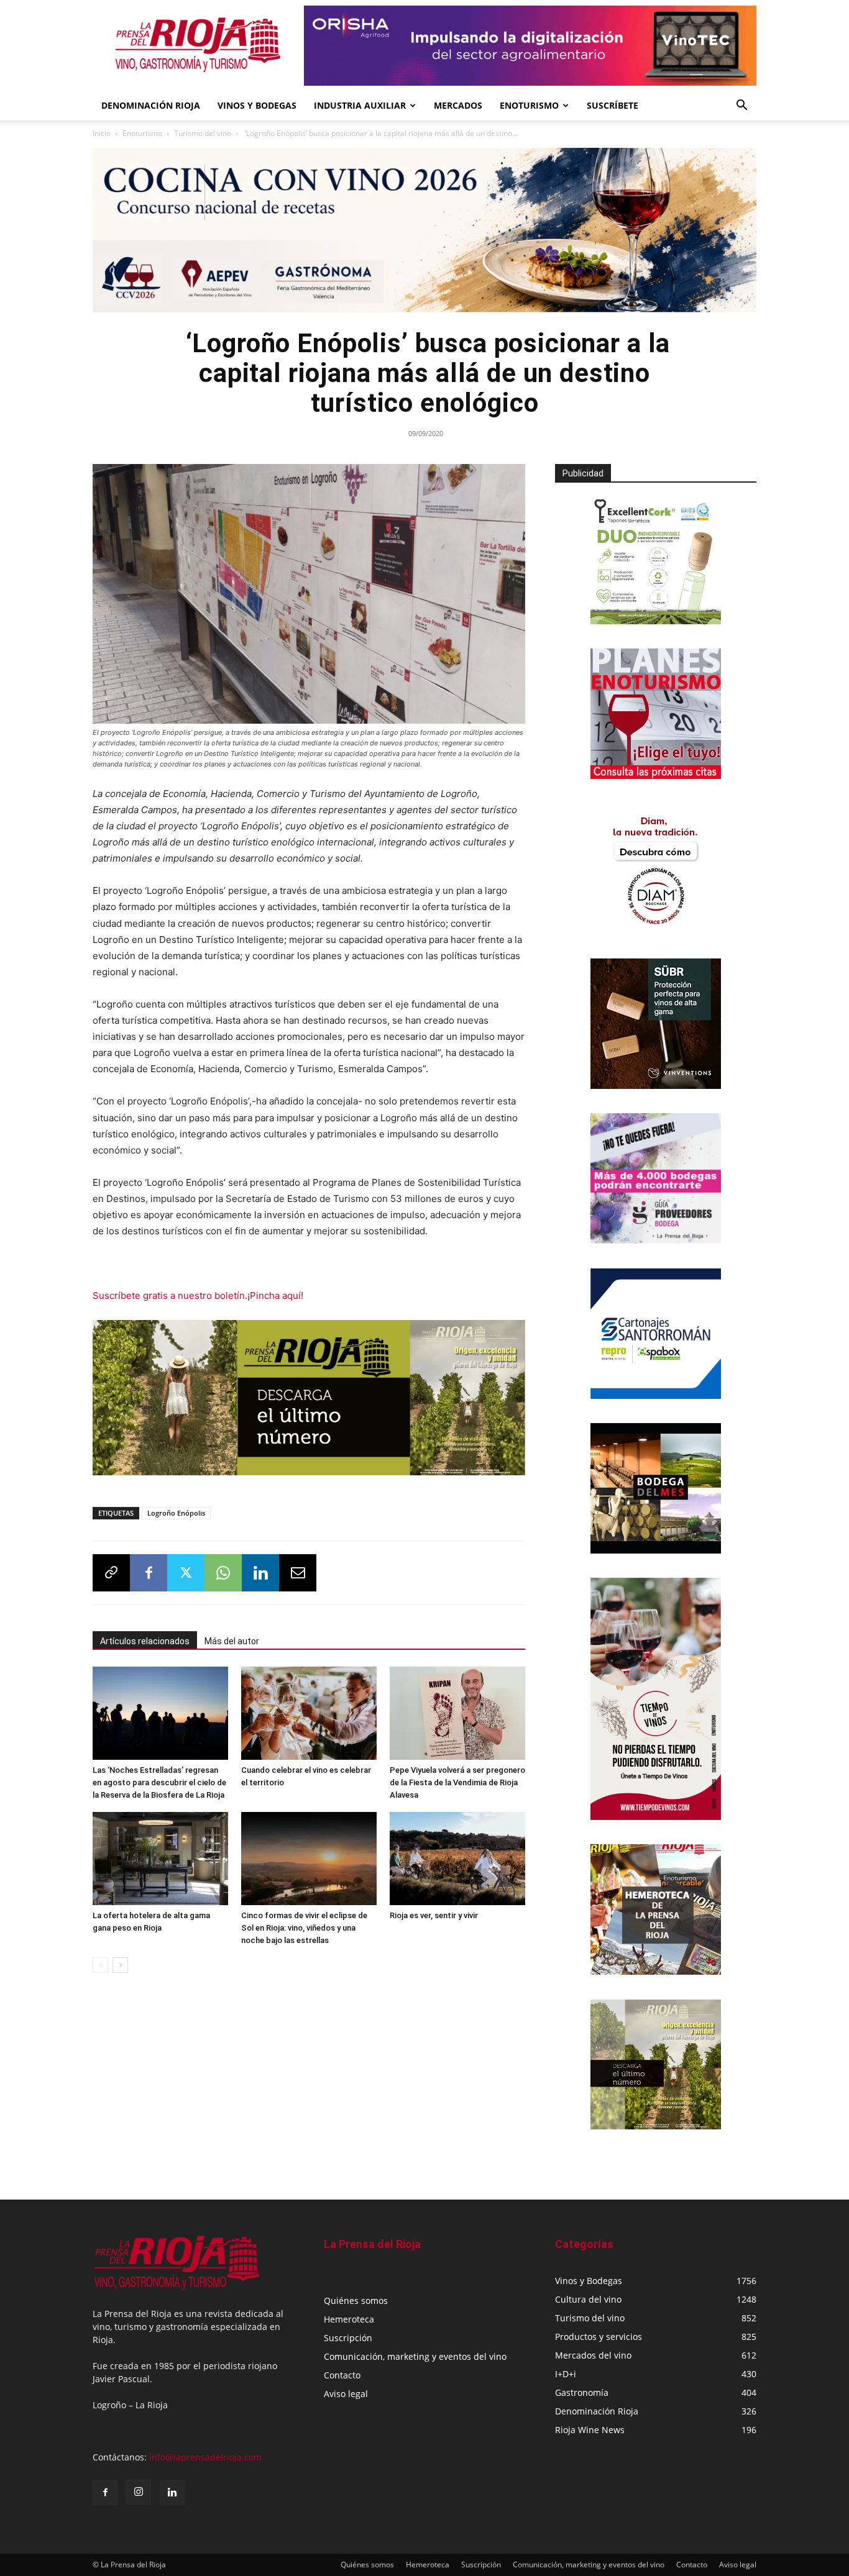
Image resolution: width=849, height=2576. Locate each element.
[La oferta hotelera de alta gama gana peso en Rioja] (160, 1859)
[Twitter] (186, 1573)
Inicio (102, 133)
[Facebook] (149, 1573)
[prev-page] (100, 1965)
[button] (741, 107)
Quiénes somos (356, 2301)
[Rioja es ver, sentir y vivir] (457, 1859)
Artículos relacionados (145, 1641)
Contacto (342, 2375)
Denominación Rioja (151, 105)
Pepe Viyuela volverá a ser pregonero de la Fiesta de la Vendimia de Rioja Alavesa (457, 1782)
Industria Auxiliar (360, 105)
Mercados (458, 105)
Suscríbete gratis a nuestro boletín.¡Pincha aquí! (198, 1295)
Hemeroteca (349, 2319)
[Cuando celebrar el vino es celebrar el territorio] (309, 1713)
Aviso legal (346, 2394)
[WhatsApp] (223, 1573)
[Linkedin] (260, 1573)
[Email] (298, 1573)
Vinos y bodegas (257, 105)
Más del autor (232, 1641)
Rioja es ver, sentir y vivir (434, 1915)
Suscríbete (613, 105)
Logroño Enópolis (176, 1513)
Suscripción (348, 2338)
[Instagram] (139, 2492)
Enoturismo (529, 105)
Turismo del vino (203, 133)
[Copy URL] (111, 1573)
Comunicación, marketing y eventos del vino (415, 2356)
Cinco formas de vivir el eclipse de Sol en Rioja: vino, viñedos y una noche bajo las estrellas (304, 1928)
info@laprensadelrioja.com (205, 2457)
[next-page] (120, 1965)
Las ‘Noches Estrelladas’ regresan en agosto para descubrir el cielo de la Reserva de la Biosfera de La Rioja (159, 1782)
